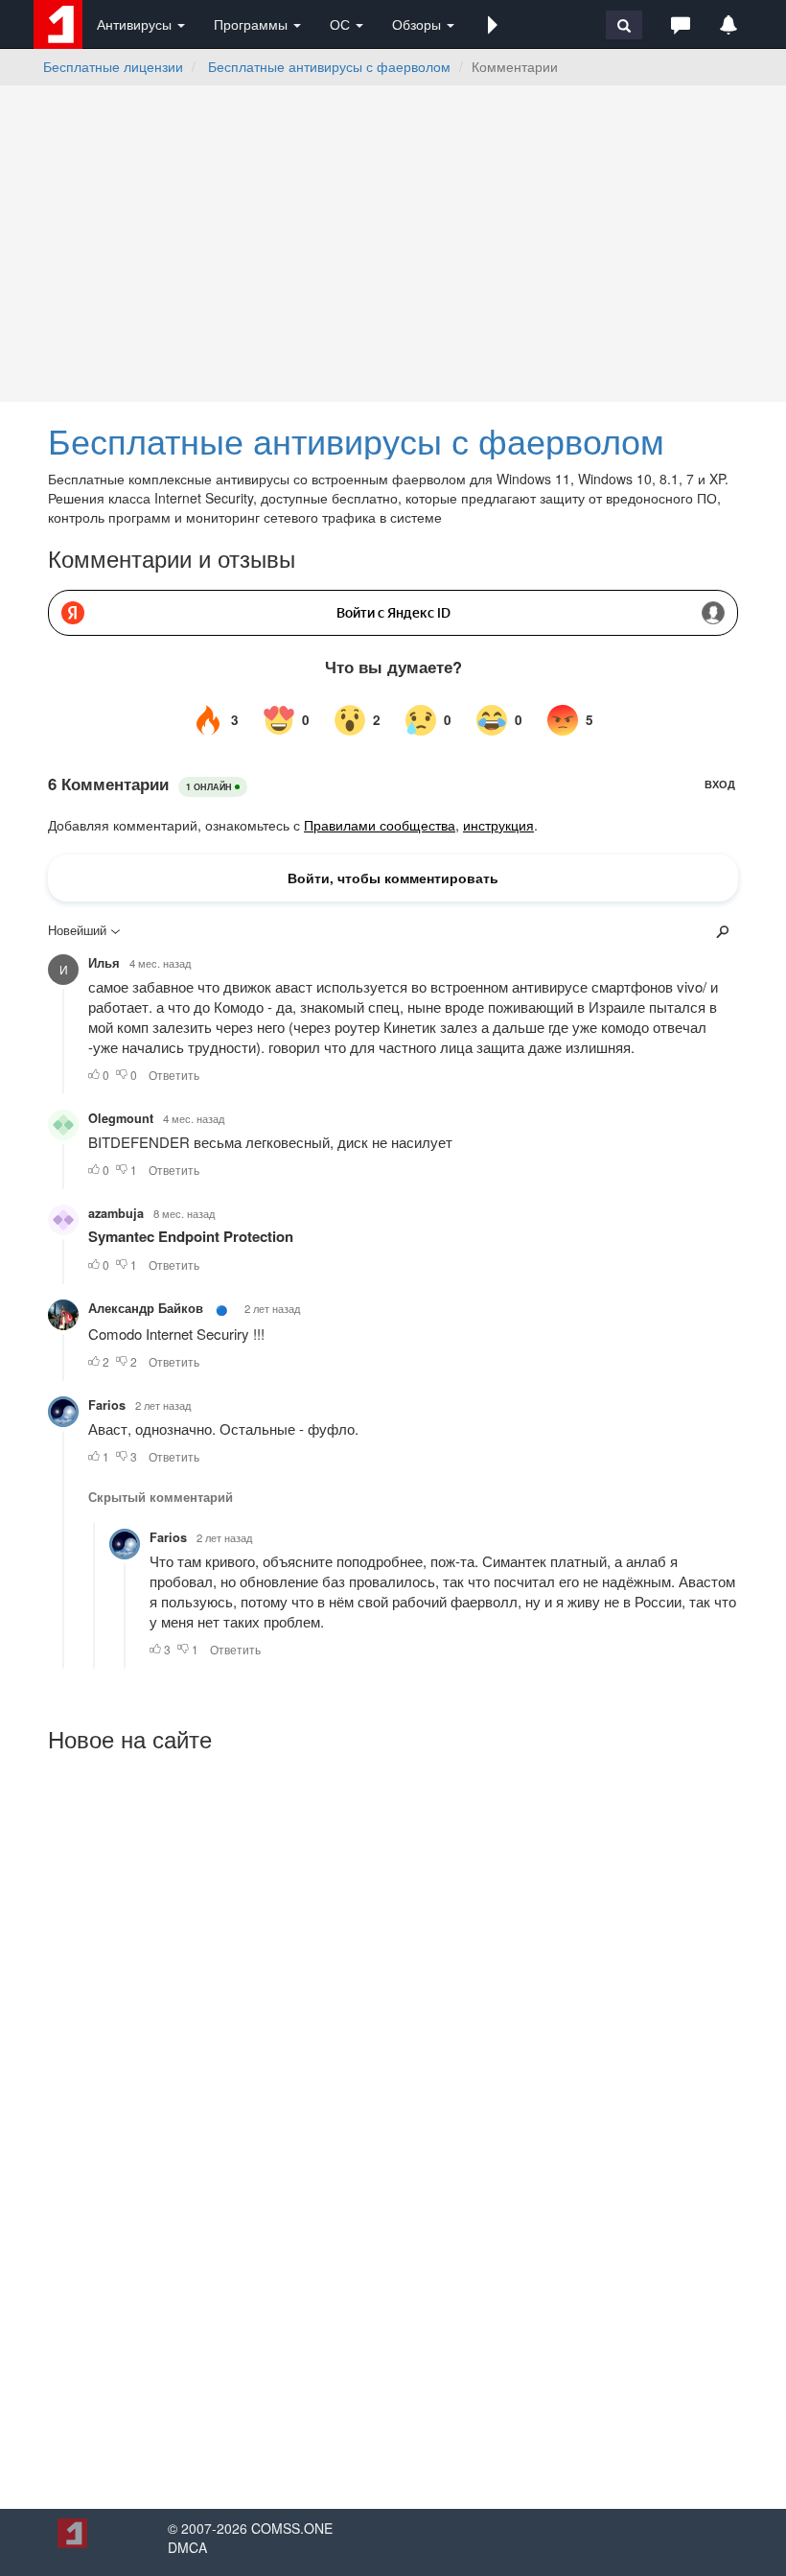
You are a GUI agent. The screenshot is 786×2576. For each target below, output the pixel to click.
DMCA (187, 2547)
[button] (493, 24)
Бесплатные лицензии (113, 66)
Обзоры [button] (418, 24)
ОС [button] (342, 24)
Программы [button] (253, 24)
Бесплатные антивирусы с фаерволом (329, 66)
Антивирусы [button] (136, 24)
